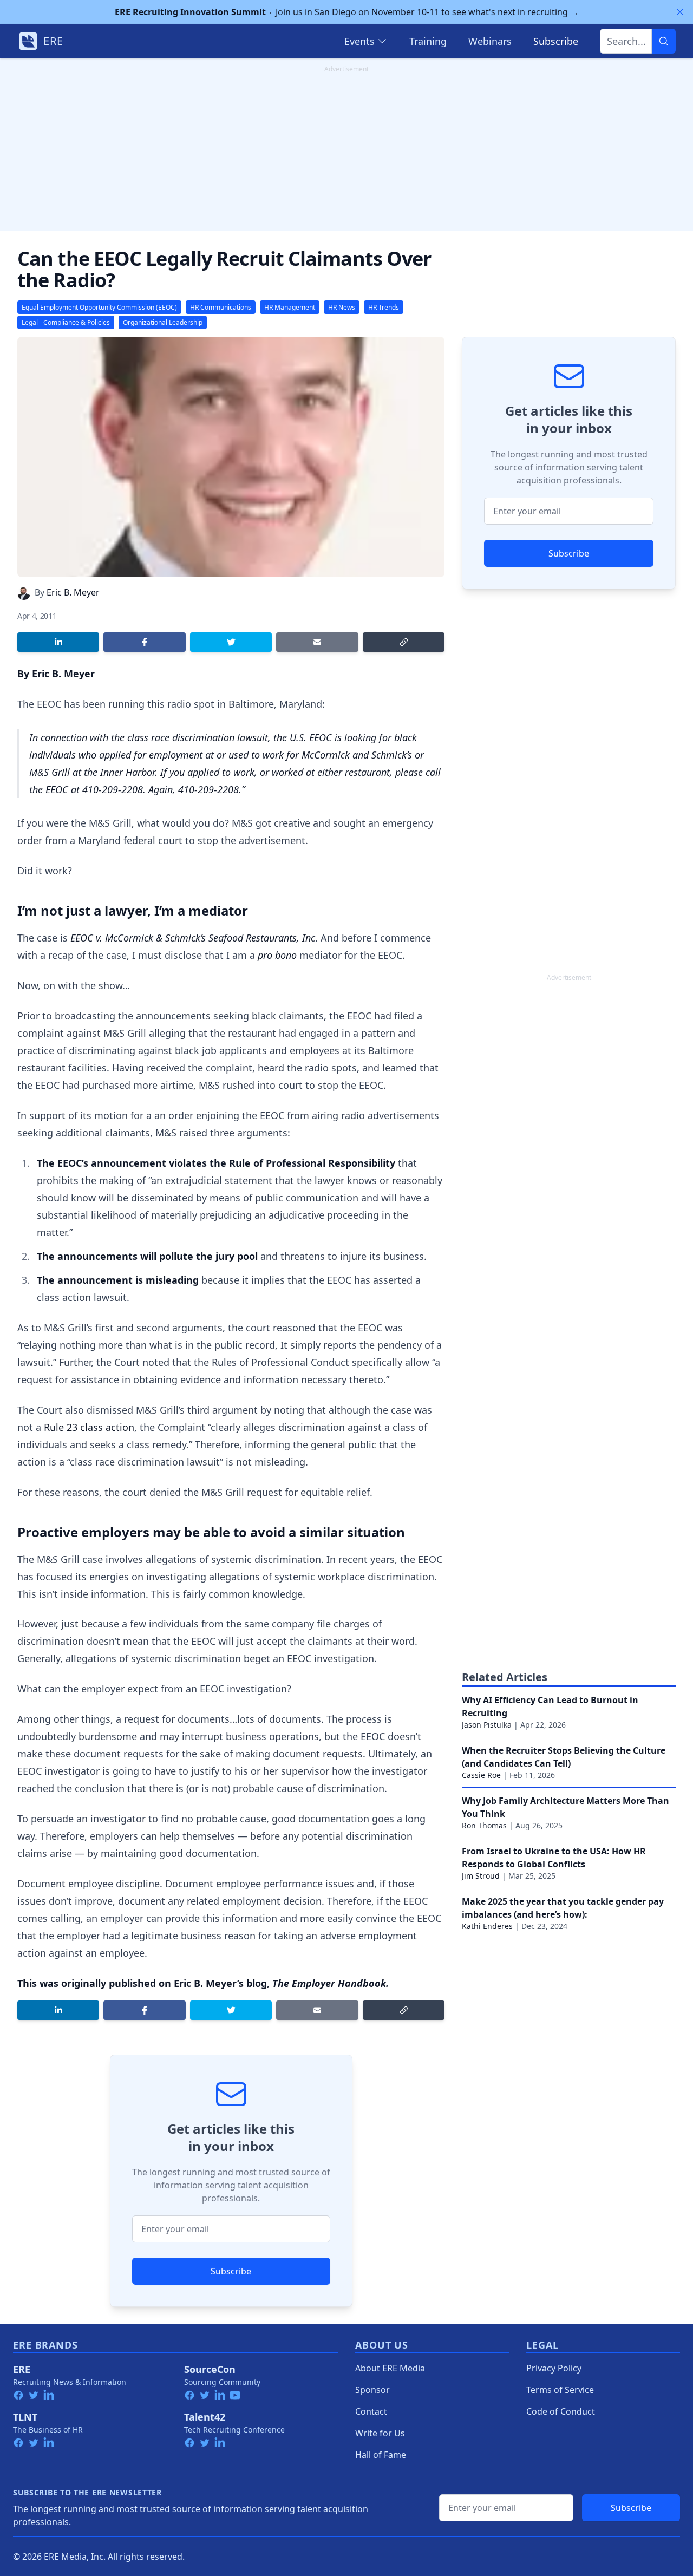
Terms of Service (560, 2390)
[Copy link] (404, 642)
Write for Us (380, 2433)
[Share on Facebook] (144, 642)
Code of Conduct (561, 2411)
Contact (371, 2411)
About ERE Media (390, 2368)
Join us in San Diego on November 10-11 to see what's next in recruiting (347, 12)
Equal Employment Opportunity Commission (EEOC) (99, 307)
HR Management (290, 307)
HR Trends (384, 307)
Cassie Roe (481, 1775)
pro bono (277, 955)
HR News (342, 307)
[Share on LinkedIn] (58, 642)
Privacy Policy (554, 2368)
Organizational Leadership (163, 322)
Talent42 (205, 2417)
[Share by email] (317, 642)
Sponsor (372, 2390)
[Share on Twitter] (231, 642)
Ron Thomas (484, 1825)
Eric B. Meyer (73, 592)
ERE (22, 2369)
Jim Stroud (481, 1876)
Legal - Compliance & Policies (66, 322)
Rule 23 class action (89, 1427)
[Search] (664, 41)
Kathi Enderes (487, 1926)
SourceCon (210, 2369)
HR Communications (221, 307)
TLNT (25, 2417)
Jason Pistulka (487, 1725)
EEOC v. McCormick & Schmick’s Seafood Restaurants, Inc (193, 938)
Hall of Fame (381, 2455)
